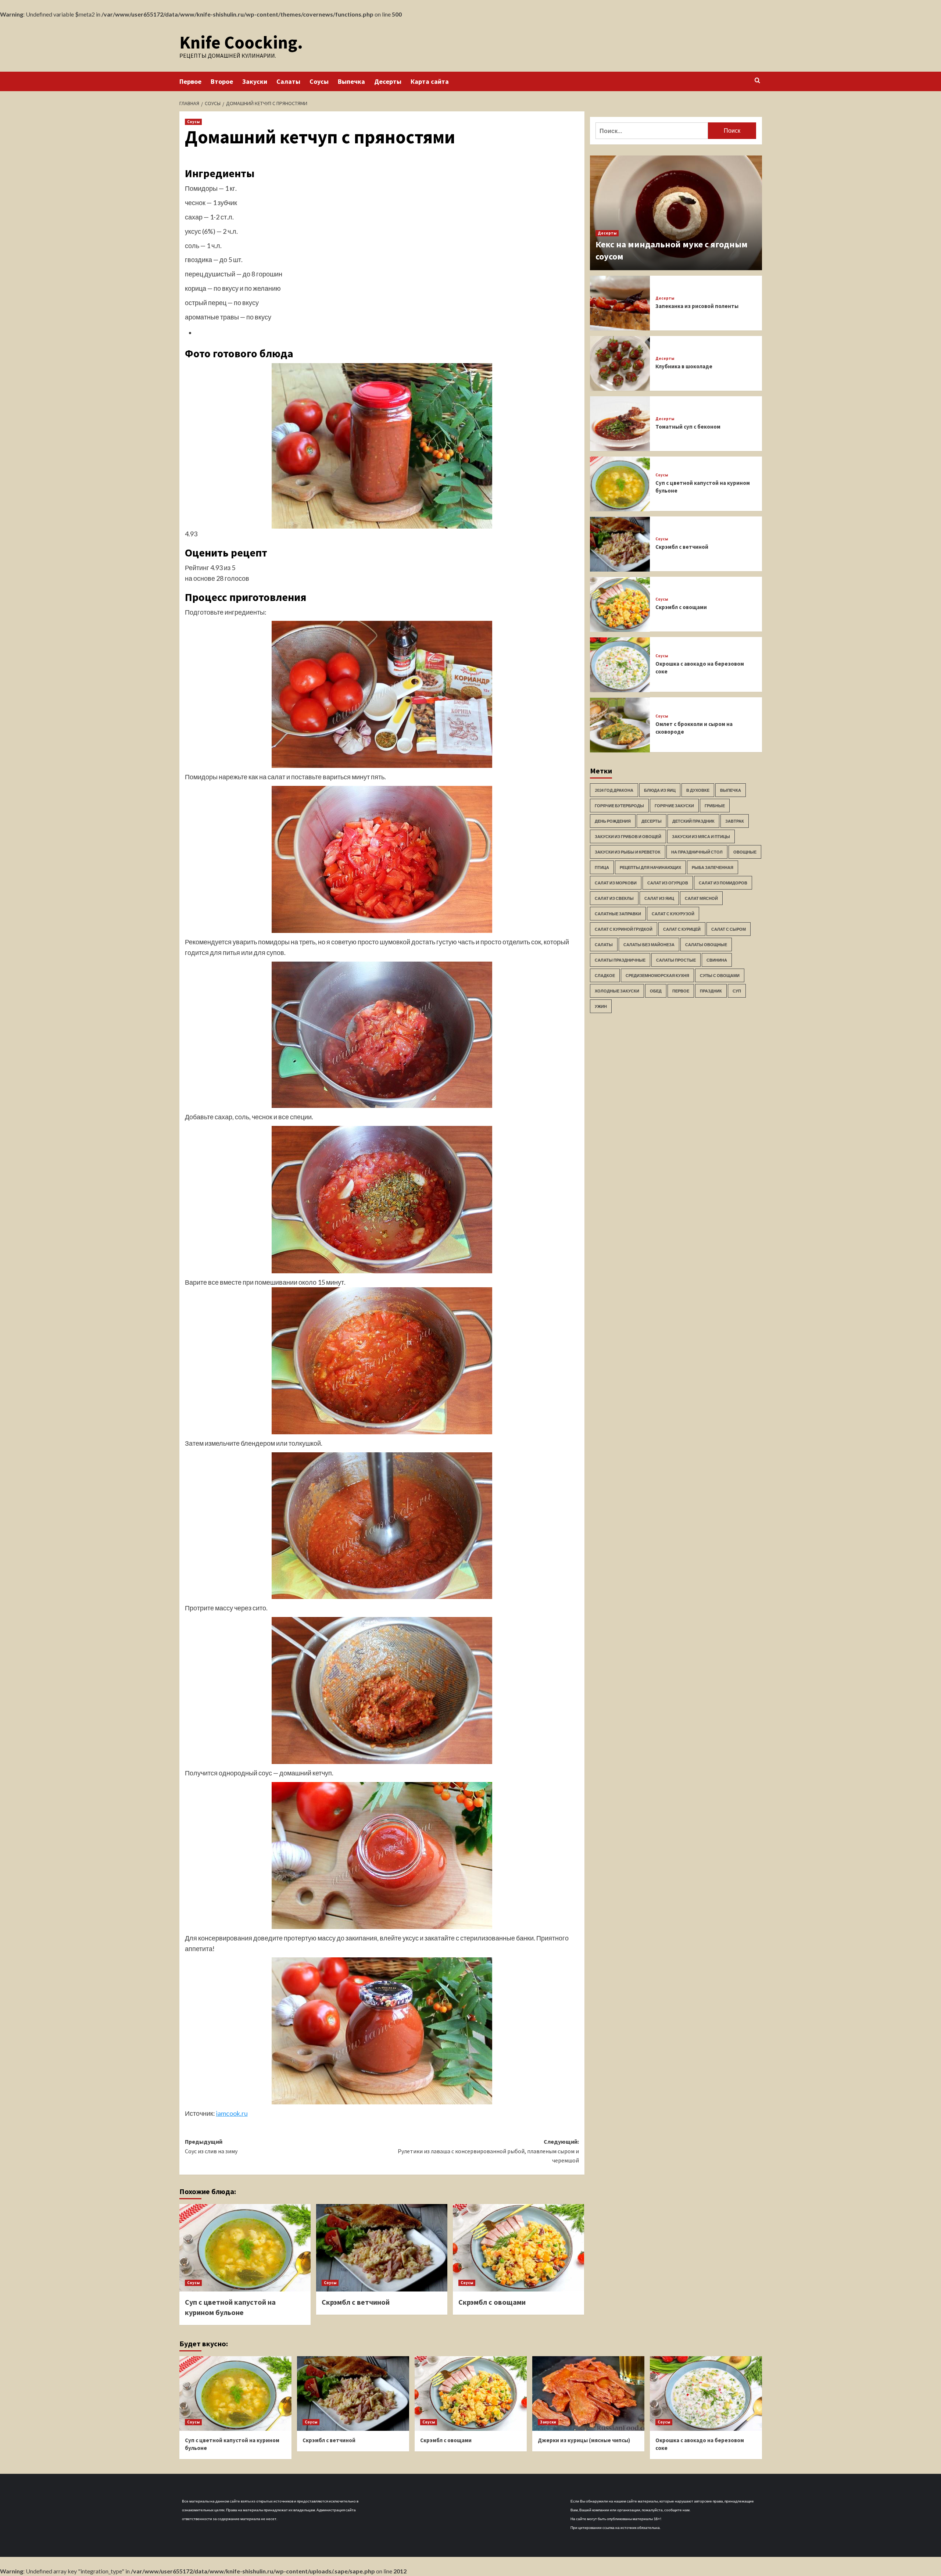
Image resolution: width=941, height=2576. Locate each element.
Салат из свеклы (614, 899)
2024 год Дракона (614, 790)
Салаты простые (676, 960)
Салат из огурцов (668, 883)
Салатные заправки (618, 914)
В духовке (698, 790)
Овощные (745, 852)
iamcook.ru (232, 2113)
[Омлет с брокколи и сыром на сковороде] (620, 725)
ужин (601, 1007)
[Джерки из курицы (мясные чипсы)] (588, 2393)
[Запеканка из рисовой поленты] (620, 303)
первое (681, 991)
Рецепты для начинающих (650, 868)
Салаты (288, 81)
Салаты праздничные (620, 960)
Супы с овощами (720, 976)
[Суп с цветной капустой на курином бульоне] (245, 2248)
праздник (711, 991)
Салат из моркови (616, 883)
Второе (222, 81)
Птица (602, 868)
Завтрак (735, 821)
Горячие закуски (674, 806)
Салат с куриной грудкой (624, 929)
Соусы (319, 81)
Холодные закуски (617, 991)
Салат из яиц (659, 899)
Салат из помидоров (723, 883)
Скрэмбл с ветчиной (356, 2302)
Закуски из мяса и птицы (701, 837)
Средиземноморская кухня (657, 976)
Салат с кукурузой (673, 914)
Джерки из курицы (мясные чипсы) (584, 2440)
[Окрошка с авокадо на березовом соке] (620, 665)
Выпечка (351, 81)
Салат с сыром (729, 929)
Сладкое (605, 976)
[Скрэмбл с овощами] (518, 2248)
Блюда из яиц (660, 790)
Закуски (255, 81)
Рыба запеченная (713, 868)
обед (656, 991)
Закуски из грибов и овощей (628, 837)
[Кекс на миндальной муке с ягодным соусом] (676, 213)
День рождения (613, 821)
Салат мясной (701, 899)
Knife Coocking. (241, 42)
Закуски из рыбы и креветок (628, 852)
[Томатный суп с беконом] (620, 424)
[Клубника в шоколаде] (620, 363)
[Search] (757, 81)
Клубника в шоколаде (684, 366)
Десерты (388, 81)
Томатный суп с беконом (688, 427)
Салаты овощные (706, 945)
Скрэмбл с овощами (492, 2302)
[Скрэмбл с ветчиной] (382, 2248)
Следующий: (488, 2151)
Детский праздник (693, 821)
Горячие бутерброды (619, 806)
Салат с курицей (682, 929)
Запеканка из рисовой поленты (697, 306)
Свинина (717, 960)
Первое (190, 81)
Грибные (715, 806)
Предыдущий (211, 2146)
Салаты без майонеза (649, 945)
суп (737, 991)
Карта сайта (430, 81)
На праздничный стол (697, 852)
